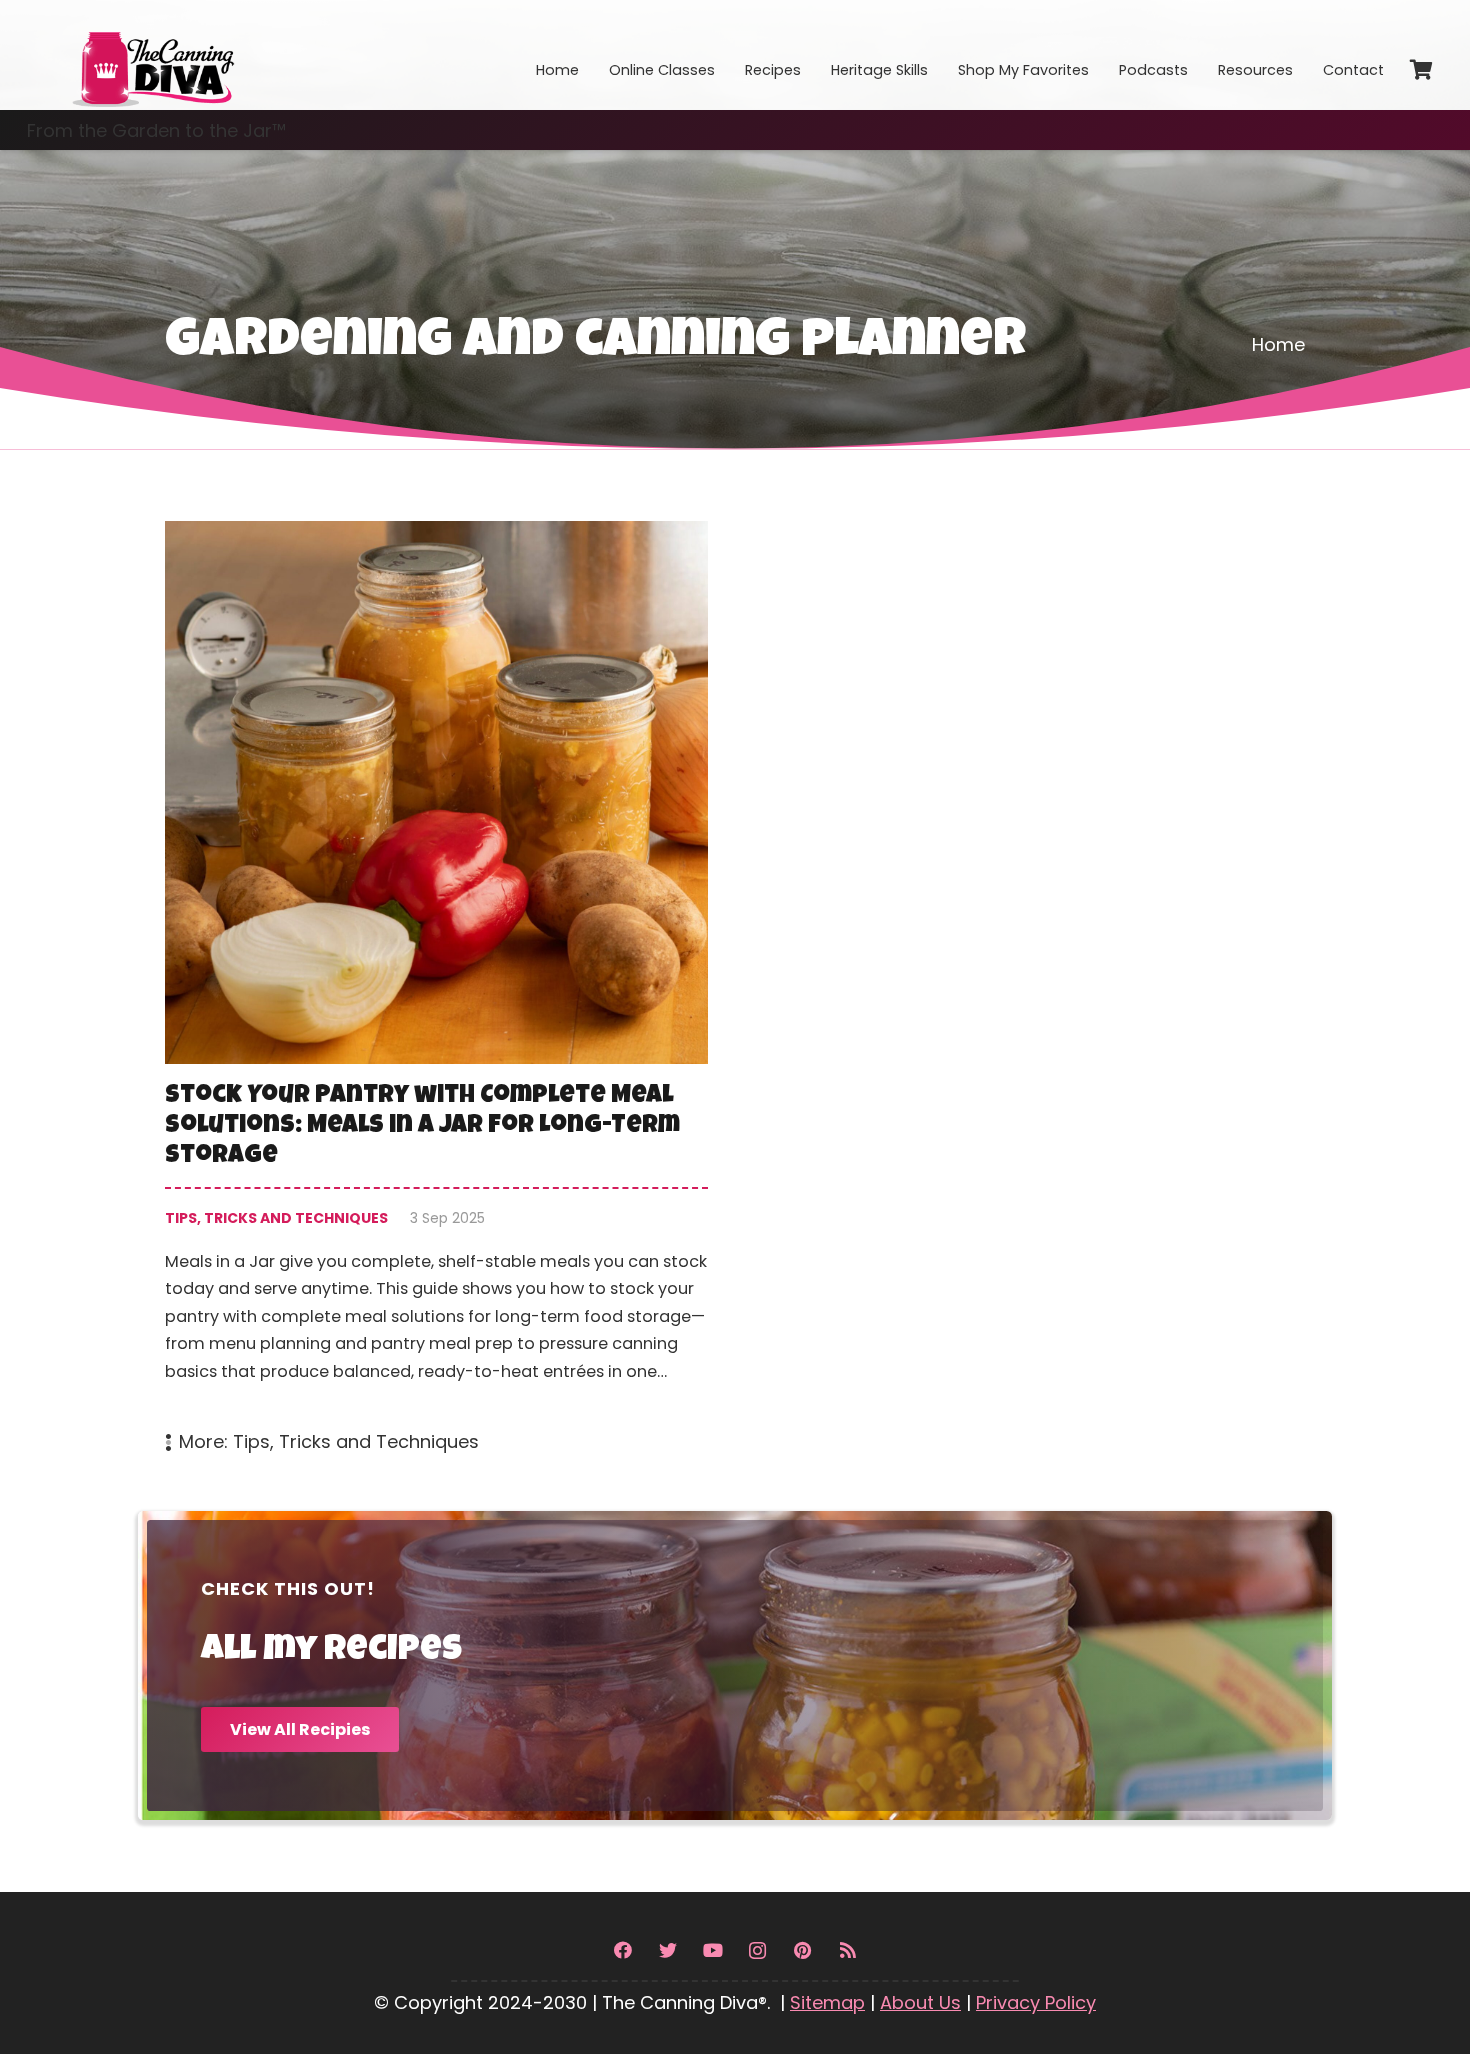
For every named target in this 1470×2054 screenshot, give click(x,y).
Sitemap (827, 2002)
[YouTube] (712, 1950)
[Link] (152, 55)
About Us (920, 2002)
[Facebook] (622, 1950)
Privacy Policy (1036, 2002)
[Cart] (1421, 70)
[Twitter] (667, 1950)
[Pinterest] (802, 1950)
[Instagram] (757, 1950)
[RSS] (847, 1950)
